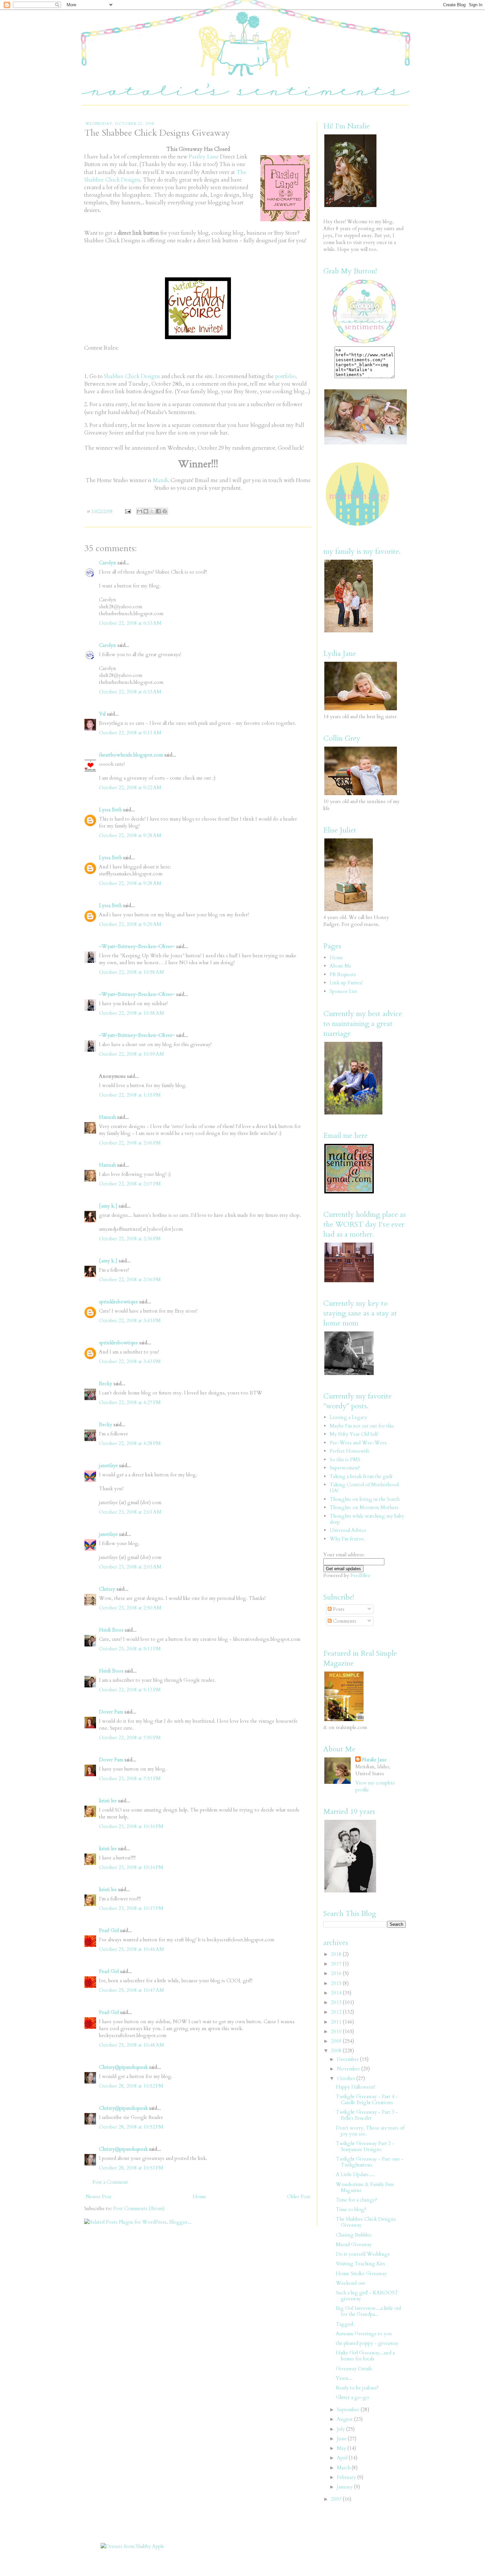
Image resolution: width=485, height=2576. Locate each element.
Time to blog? (351, 2209)
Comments (344, 1621)
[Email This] (140, 511)
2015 (337, 1983)
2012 (337, 2012)
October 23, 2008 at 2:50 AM (130, 1608)
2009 (337, 2041)
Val (102, 714)
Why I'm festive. (347, 1539)
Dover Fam (111, 1712)
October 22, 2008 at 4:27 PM (130, 1402)
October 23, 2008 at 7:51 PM (130, 1779)
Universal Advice (348, 1530)
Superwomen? (345, 1468)
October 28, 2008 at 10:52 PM (131, 2086)
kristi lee (108, 1801)
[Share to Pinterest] (165, 511)
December (348, 2059)
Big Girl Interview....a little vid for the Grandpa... (368, 2311)
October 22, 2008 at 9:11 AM (130, 733)
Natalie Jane (374, 1760)
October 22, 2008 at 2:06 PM (130, 1143)
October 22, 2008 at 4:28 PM (130, 1443)
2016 (337, 1973)
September (349, 2410)
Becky (106, 1384)
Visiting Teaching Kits (360, 2264)
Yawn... (344, 2378)
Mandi (160, 480)
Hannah (107, 1117)
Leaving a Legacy (348, 1417)
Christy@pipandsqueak (123, 2067)
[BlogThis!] (146, 511)
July (341, 2429)
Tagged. (345, 2324)
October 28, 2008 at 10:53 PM (131, 2168)
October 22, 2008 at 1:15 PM (130, 1095)
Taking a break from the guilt (361, 1476)
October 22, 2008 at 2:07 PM (130, 1184)
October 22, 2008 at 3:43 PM (130, 1321)
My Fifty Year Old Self (354, 1434)
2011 (337, 2022)
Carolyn (108, 563)
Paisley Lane (204, 157)
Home (199, 2197)
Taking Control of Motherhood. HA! (365, 1488)
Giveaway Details (354, 2369)
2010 (337, 2031)
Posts (338, 1609)
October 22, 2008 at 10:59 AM (131, 1054)
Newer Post (99, 2197)
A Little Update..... (356, 2174)
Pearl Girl (109, 1930)
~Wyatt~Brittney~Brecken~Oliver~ (137, 946)
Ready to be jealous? (357, 2388)
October (347, 2078)
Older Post (299, 2197)
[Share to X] (152, 511)
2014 (337, 1993)
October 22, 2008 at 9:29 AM (130, 924)
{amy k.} (108, 1206)
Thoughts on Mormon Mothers (364, 1507)
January (345, 2487)
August (345, 2419)
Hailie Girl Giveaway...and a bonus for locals (365, 2356)
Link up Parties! (346, 983)
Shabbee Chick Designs (132, 376)
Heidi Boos (111, 1630)
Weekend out (351, 2283)
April (343, 2458)
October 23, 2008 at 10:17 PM (131, 1908)
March (344, 2468)
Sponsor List (343, 991)
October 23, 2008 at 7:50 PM (130, 1738)
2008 (337, 2051)
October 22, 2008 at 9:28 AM (130, 835)
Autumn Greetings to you (364, 2334)
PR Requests (343, 974)
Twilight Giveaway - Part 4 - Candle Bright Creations (367, 2100)
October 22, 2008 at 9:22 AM (130, 788)
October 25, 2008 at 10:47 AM (131, 1990)
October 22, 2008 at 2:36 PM (130, 1239)
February (347, 2477)
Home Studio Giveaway (361, 2274)
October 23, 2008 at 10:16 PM (131, 1826)
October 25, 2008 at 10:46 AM (131, 1949)
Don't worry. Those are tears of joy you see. (370, 2131)
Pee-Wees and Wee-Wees (358, 1443)
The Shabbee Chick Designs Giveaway (366, 2222)
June (342, 2439)
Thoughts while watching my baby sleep (367, 1519)
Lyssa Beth (110, 810)
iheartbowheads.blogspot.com (131, 755)
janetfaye (108, 1465)
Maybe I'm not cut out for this (362, 1426)
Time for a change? (356, 2200)
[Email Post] (128, 511)
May (342, 2448)
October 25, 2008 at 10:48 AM (131, 2045)
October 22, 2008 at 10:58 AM (131, 972)
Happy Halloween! (356, 2087)
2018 (337, 1954)
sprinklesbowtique (118, 1302)
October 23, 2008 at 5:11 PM (130, 1649)
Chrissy (107, 1589)
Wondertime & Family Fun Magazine (365, 2187)
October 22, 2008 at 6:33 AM (130, 623)
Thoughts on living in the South (365, 1499)
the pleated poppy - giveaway (367, 2343)
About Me (340, 966)
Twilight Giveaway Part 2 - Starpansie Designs (365, 2146)
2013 (337, 2002)
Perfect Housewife (350, 1451)
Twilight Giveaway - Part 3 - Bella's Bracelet (367, 2115)
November (349, 2069)
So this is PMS (345, 1460)
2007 (337, 2499)
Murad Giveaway (354, 2244)
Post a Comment (110, 2182)
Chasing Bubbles (354, 2235)
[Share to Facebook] (158, 511)
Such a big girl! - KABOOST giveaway (367, 2296)
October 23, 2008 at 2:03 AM (130, 1567)
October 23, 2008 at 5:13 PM (130, 1690)
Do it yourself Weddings (363, 2254)
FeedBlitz (360, 1575)
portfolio (285, 376)
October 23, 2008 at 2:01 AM (130, 1512)
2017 (337, 1964)
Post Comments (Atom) (139, 2208)
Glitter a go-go (353, 2397)
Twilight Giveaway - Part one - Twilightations (370, 2162)
